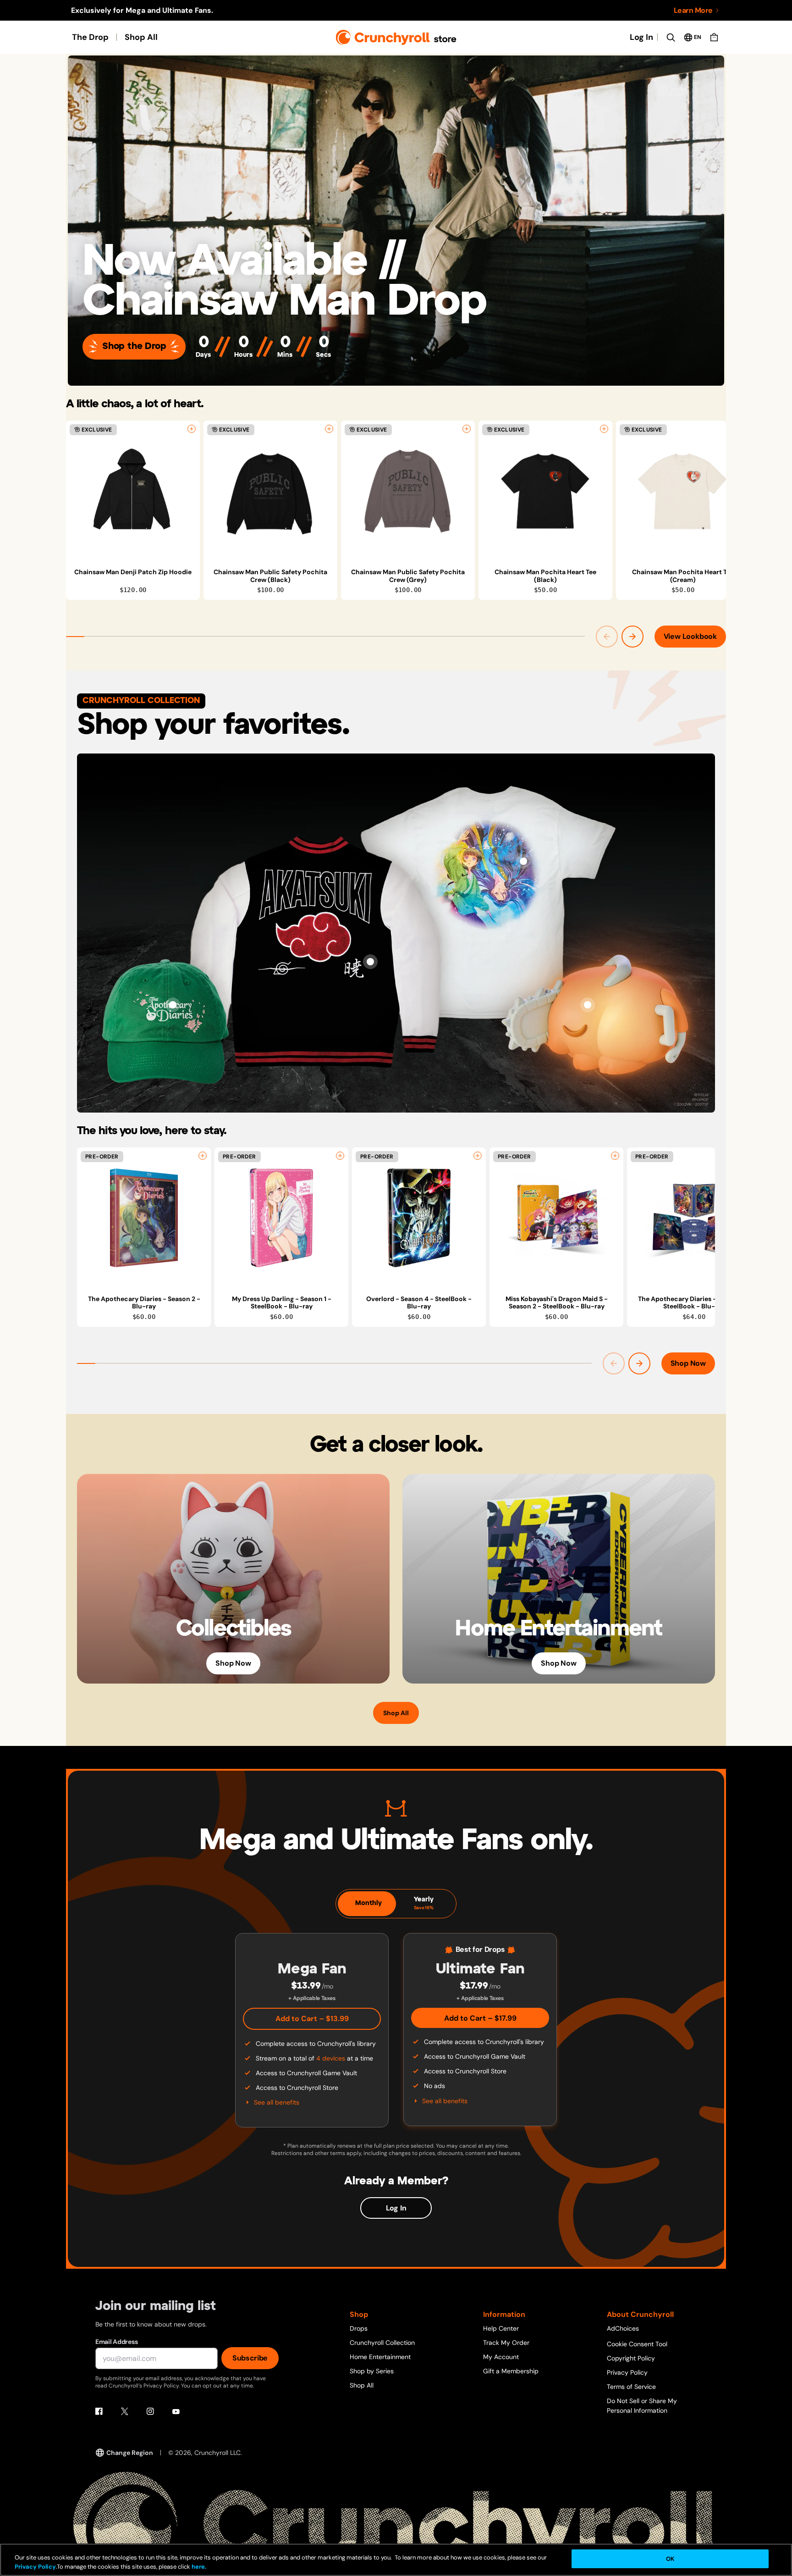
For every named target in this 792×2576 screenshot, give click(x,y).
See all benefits (277, 2102)
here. (198, 2567)
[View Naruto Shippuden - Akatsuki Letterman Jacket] (370, 962)
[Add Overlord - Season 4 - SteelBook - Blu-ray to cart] (478, 1156)
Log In (641, 37)
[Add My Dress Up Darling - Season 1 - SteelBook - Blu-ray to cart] (340, 1156)
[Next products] (632, 637)
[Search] (671, 37)
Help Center (501, 2328)
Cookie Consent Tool (637, 2344)
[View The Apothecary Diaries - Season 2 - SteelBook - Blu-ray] (694, 1218)
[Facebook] (99, 2411)
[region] (396, 510)
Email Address (116, 2342)
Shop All (141, 37)
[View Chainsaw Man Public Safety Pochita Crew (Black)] (270, 491)
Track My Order (506, 2343)
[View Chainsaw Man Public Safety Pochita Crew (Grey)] (408, 491)
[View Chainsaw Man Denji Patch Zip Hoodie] (133, 491)
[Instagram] (150, 2411)
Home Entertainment (380, 2357)
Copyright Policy (631, 2358)
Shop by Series (372, 2371)
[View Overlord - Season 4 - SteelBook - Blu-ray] (419, 1218)
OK (670, 2559)
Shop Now (688, 1363)
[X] (125, 2411)
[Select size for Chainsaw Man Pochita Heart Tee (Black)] (604, 429)
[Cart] (714, 37)
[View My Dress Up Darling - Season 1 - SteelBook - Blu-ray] (281, 1218)
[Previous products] (607, 637)
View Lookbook (690, 636)
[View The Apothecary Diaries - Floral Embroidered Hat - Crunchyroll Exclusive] (173, 1005)
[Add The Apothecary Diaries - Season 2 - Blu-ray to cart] (203, 1156)
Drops (359, 2328)
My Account (501, 2357)
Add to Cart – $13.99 (312, 2019)
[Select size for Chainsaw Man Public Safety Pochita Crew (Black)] (329, 429)
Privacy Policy (627, 2372)
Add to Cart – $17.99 (480, 2018)
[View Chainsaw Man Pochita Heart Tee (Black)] (545, 491)
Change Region (130, 2453)
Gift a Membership (511, 2371)
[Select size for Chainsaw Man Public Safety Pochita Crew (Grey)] (467, 429)
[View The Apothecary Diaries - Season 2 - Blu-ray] (144, 1218)
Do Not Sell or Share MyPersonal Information (642, 2406)
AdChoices (623, 2328)
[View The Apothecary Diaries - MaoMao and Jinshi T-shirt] (523, 861)
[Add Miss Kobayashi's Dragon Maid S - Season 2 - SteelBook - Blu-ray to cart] (615, 1156)
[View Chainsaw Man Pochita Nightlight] (588, 1005)
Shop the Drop (134, 346)
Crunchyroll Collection (382, 2343)
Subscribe (250, 2358)
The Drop (90, 37)
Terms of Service (631, 2387)
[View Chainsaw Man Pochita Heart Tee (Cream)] (683, 491)
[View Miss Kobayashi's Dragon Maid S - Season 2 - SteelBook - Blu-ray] (556, 1218)
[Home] (396, 37)
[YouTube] (176, 2411)
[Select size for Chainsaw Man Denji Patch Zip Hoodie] (192, 429)
